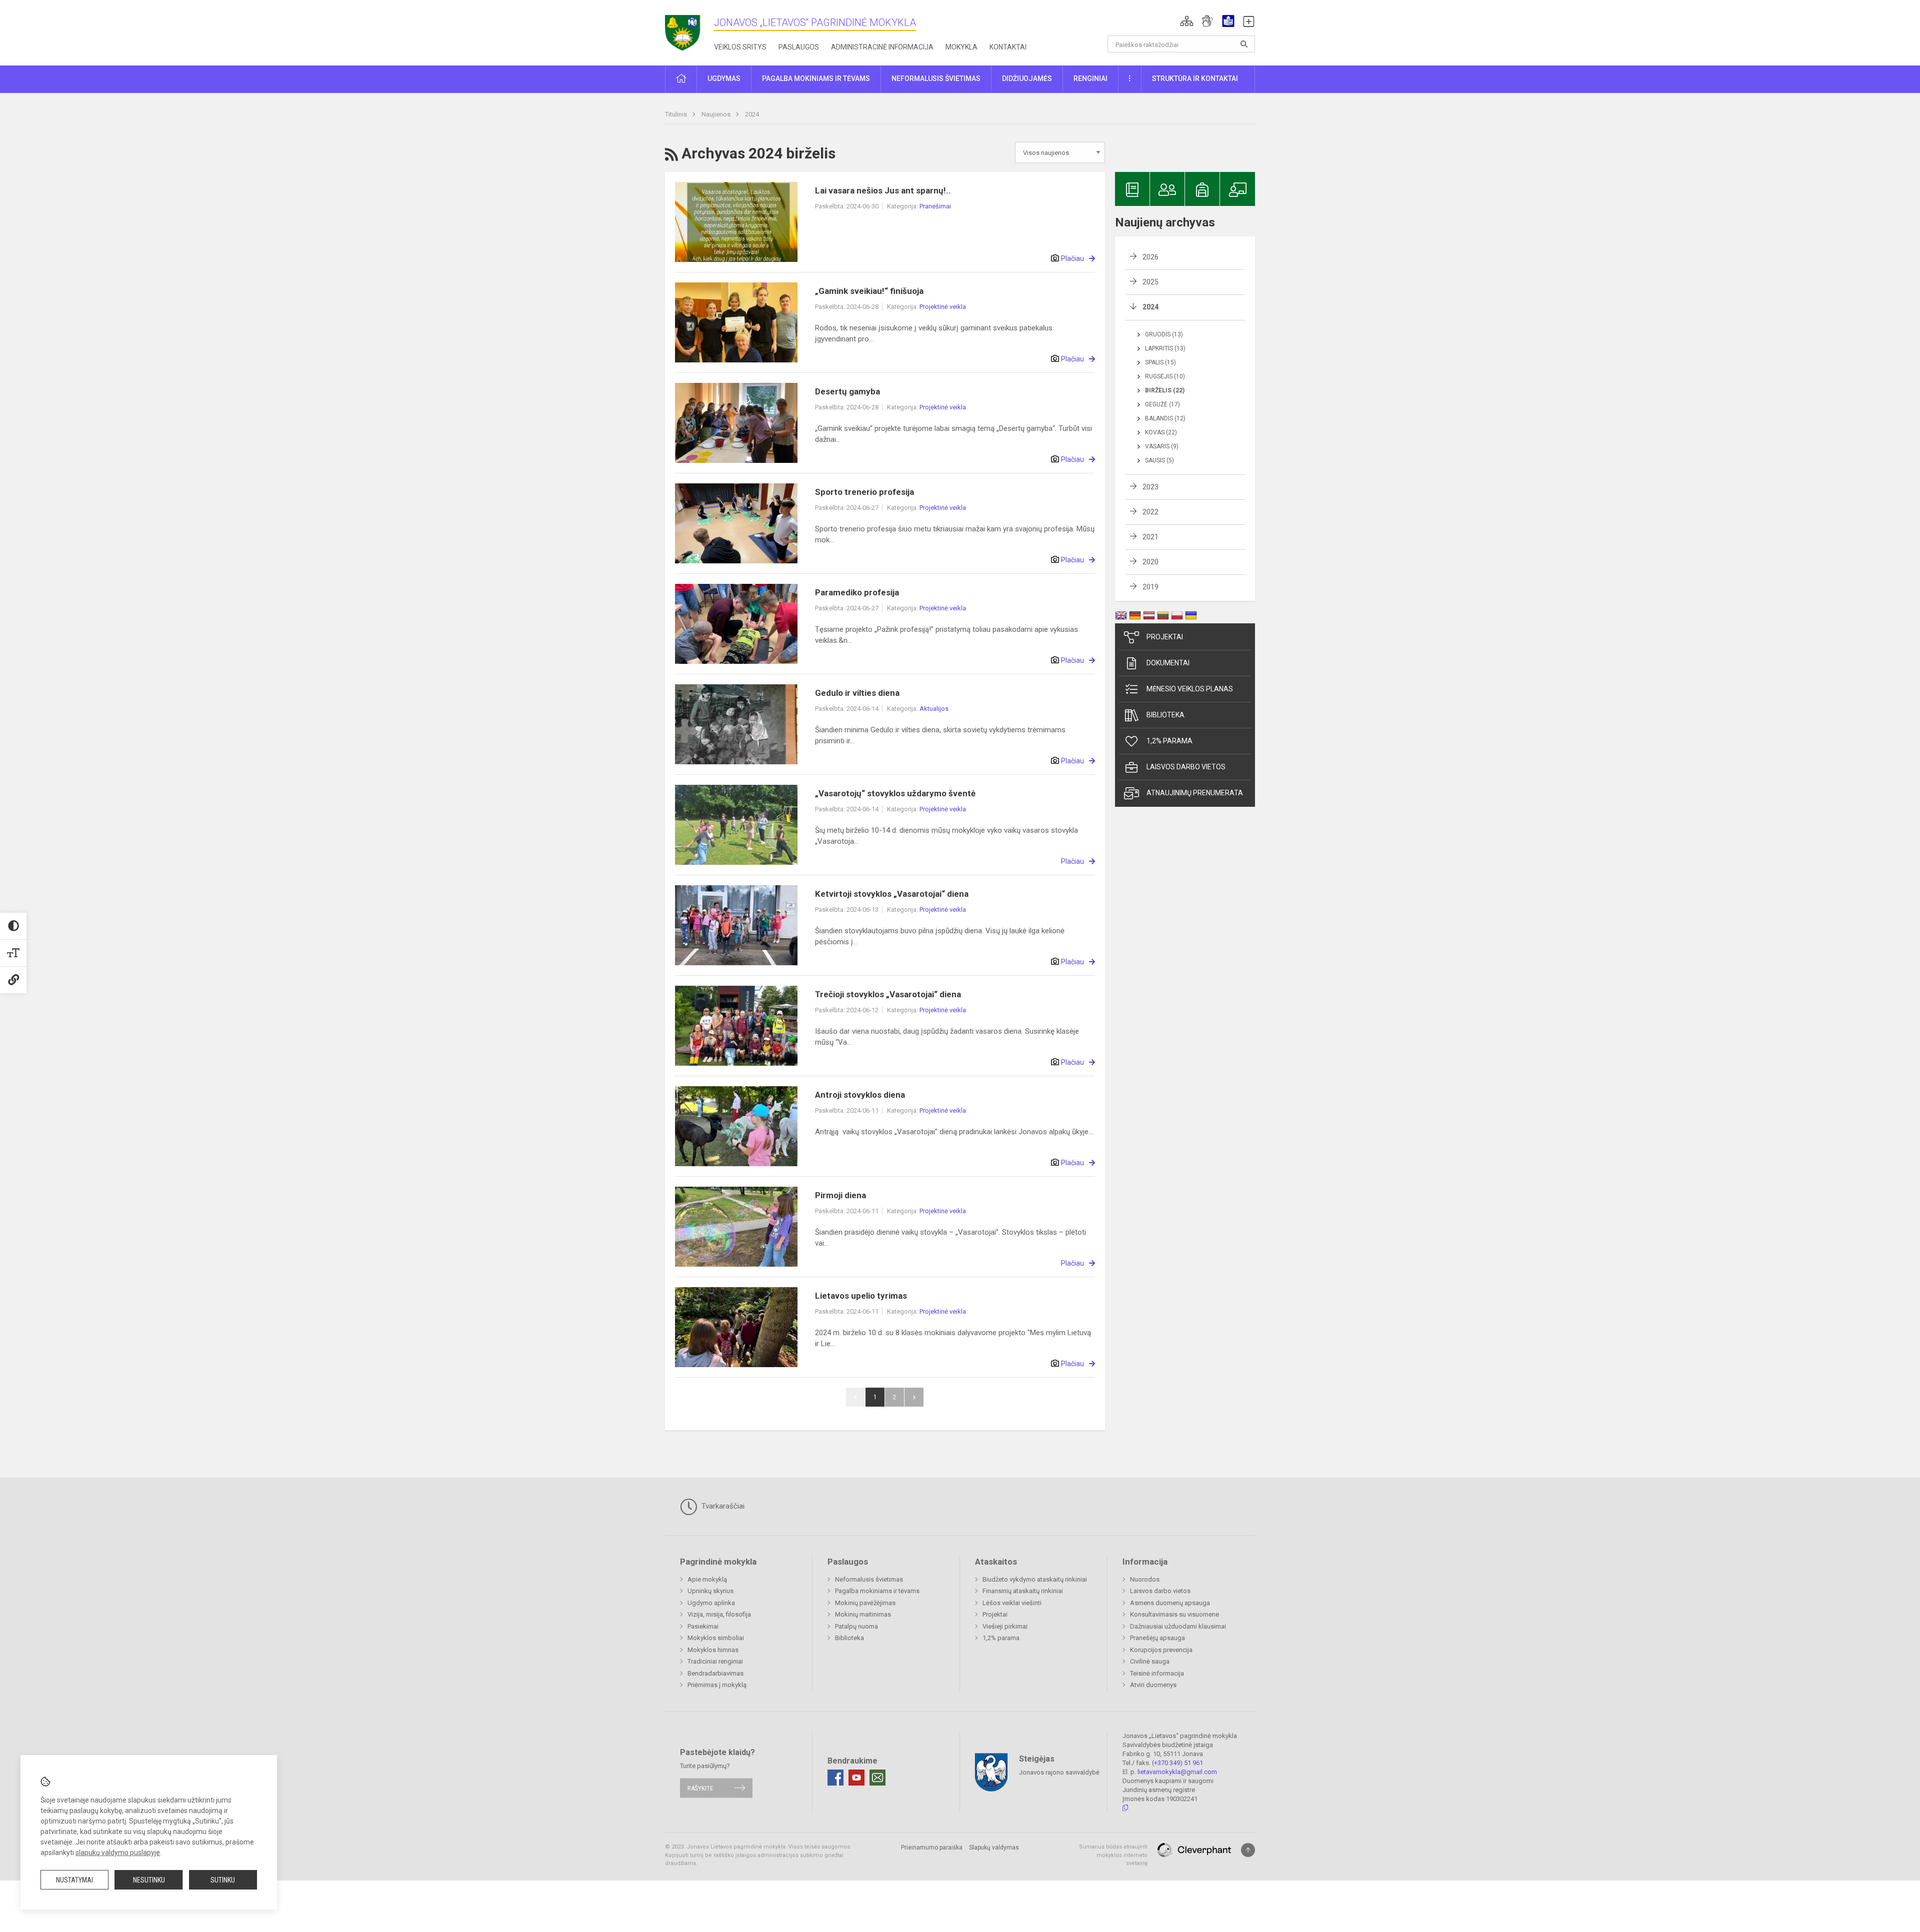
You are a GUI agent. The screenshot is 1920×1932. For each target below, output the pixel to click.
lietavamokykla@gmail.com (1177, 1772)
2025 (1150, 282)
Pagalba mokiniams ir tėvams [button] (816, 78)
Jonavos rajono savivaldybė (1059, 1772)
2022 (1150, 512)
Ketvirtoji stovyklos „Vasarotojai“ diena (892, 894)
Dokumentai (1168, 663)
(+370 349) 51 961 (1177, 1763)
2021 (1150, 537)
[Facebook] (835, 1778)
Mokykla (961, 47)
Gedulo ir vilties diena (857, 693)
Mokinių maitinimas (863, 1614)
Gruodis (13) (1164, 334)
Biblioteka (1165, 715)
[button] (1187, 21)
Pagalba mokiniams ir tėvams (877, 1591)
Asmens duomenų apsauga (1170, 1603)
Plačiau (1072, 258)
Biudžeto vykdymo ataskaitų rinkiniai (1035, 1579)
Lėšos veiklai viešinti (1012, 1603)
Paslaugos (799, 47)
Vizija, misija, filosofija (719, 1614)
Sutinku (223, 1880)
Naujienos (717, 114)
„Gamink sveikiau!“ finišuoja (869, 291)
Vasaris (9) (1162, 446)
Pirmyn (914, 1397)
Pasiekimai (703, 1626)
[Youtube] (856, 1778)
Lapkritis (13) (1165, 348)
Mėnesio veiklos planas (1190, 689)
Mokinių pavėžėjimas (865, 1603)
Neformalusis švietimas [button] (936, 78)
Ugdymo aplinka (711, 1603)
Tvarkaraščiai (722, 1506)
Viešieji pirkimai (1005, 1626)
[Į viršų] (1248, 1850)
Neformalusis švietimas (869, 1579)
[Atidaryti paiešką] (1244, 44)
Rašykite (700, 1788)
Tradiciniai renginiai (715, 1661)
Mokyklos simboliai (716, 1638)
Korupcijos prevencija (1161, 1650)
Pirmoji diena (840, 1195)
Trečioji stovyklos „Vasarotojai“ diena (888, 994)
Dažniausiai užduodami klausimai (1178, 1626)
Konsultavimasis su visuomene (1174, 1614)
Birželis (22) (1165, 390)
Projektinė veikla (943, 307)
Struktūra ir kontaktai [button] (1195, 78)
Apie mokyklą (707, 1579)
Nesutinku (149, 1880)
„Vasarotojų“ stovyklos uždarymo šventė (895, 793)
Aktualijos (934, 709)
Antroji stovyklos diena (860, 1095)
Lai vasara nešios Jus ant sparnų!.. (883, 190)
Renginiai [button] (1090, 78)
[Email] (877, 1778)
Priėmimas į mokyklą (717, 1685)
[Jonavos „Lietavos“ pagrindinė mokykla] (689, 30)
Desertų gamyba (847, 391)
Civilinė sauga (1150, 1661)
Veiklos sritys (740, 47)
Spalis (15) (1160, 362)
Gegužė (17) (1162, 404)
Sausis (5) (1159, 460)
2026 (1150, 257)
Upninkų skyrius (710, 1591)
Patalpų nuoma (856, 1626)
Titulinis (677, 114)
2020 (1150, 562)
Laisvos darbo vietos (1186, 767)
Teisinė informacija (1157, 1673)
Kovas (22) (1161, 432)
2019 (1150, 587)
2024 (752, 114)
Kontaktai (1008, 47)
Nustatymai (74, 1880)
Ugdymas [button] (724, 78)
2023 (1150, 487)
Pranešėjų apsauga (1157, 1638)
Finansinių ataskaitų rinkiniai (1023, 1591)
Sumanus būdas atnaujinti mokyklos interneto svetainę (1113, 1855)
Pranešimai (935, 206)
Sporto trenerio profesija (864, 492)
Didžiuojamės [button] (1027, 78)
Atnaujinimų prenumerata (1195, 793)
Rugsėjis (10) (1165, 376)
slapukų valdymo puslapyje (118, 1853)
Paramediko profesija (857, 592)
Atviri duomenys (1153, 1685)
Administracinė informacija (882, 47)
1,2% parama (1169, 741)
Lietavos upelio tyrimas (861, 1296)
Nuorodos (1145, 1579)
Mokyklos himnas (713, 1650)
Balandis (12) (1165, 418)
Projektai (1165, 637)
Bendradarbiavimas (715, 1673)
